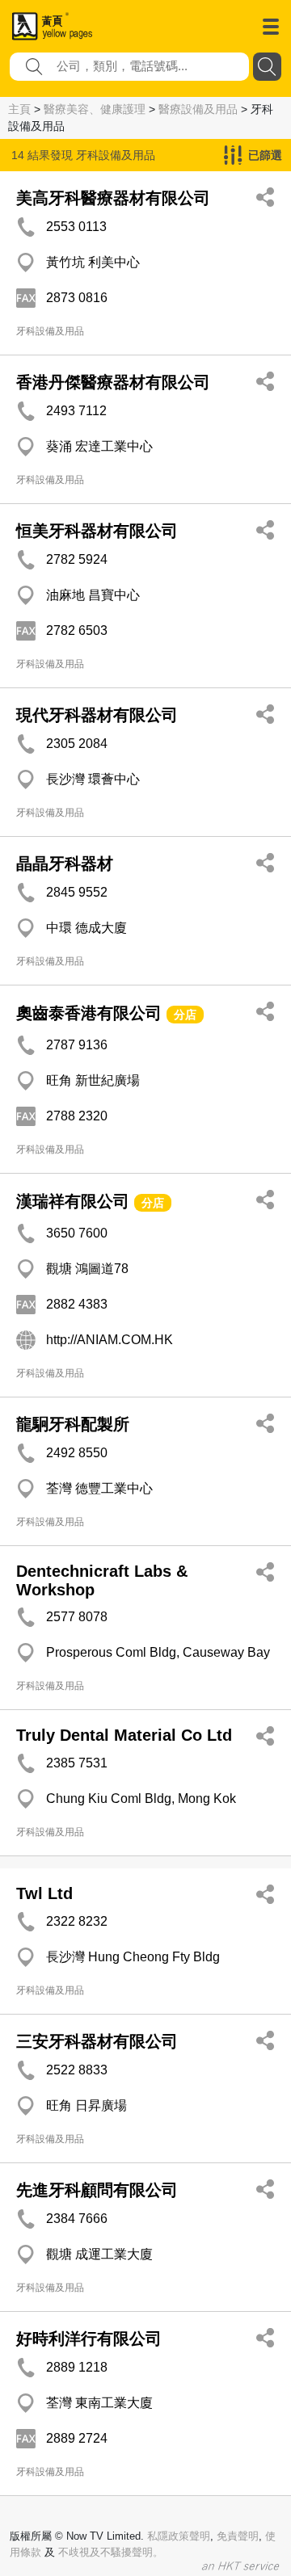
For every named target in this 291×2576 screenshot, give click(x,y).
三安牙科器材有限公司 (97, 2041)
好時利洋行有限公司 (89, 2339)
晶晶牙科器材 (65, 864)
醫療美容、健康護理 (95, 109)
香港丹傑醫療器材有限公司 (113, 382)
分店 (185, 1015)
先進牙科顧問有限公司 (97, 2190)
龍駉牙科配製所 (73, 1424)
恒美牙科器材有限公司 (97, 531)
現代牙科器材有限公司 (97, 715)
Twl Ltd (44, 1893)
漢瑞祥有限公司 (73, 1201)
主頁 (19, 109)
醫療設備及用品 (198, 109)
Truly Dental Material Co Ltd (124, 1735)
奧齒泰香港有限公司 (89, 1013)
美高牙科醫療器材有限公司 (113, 198)
